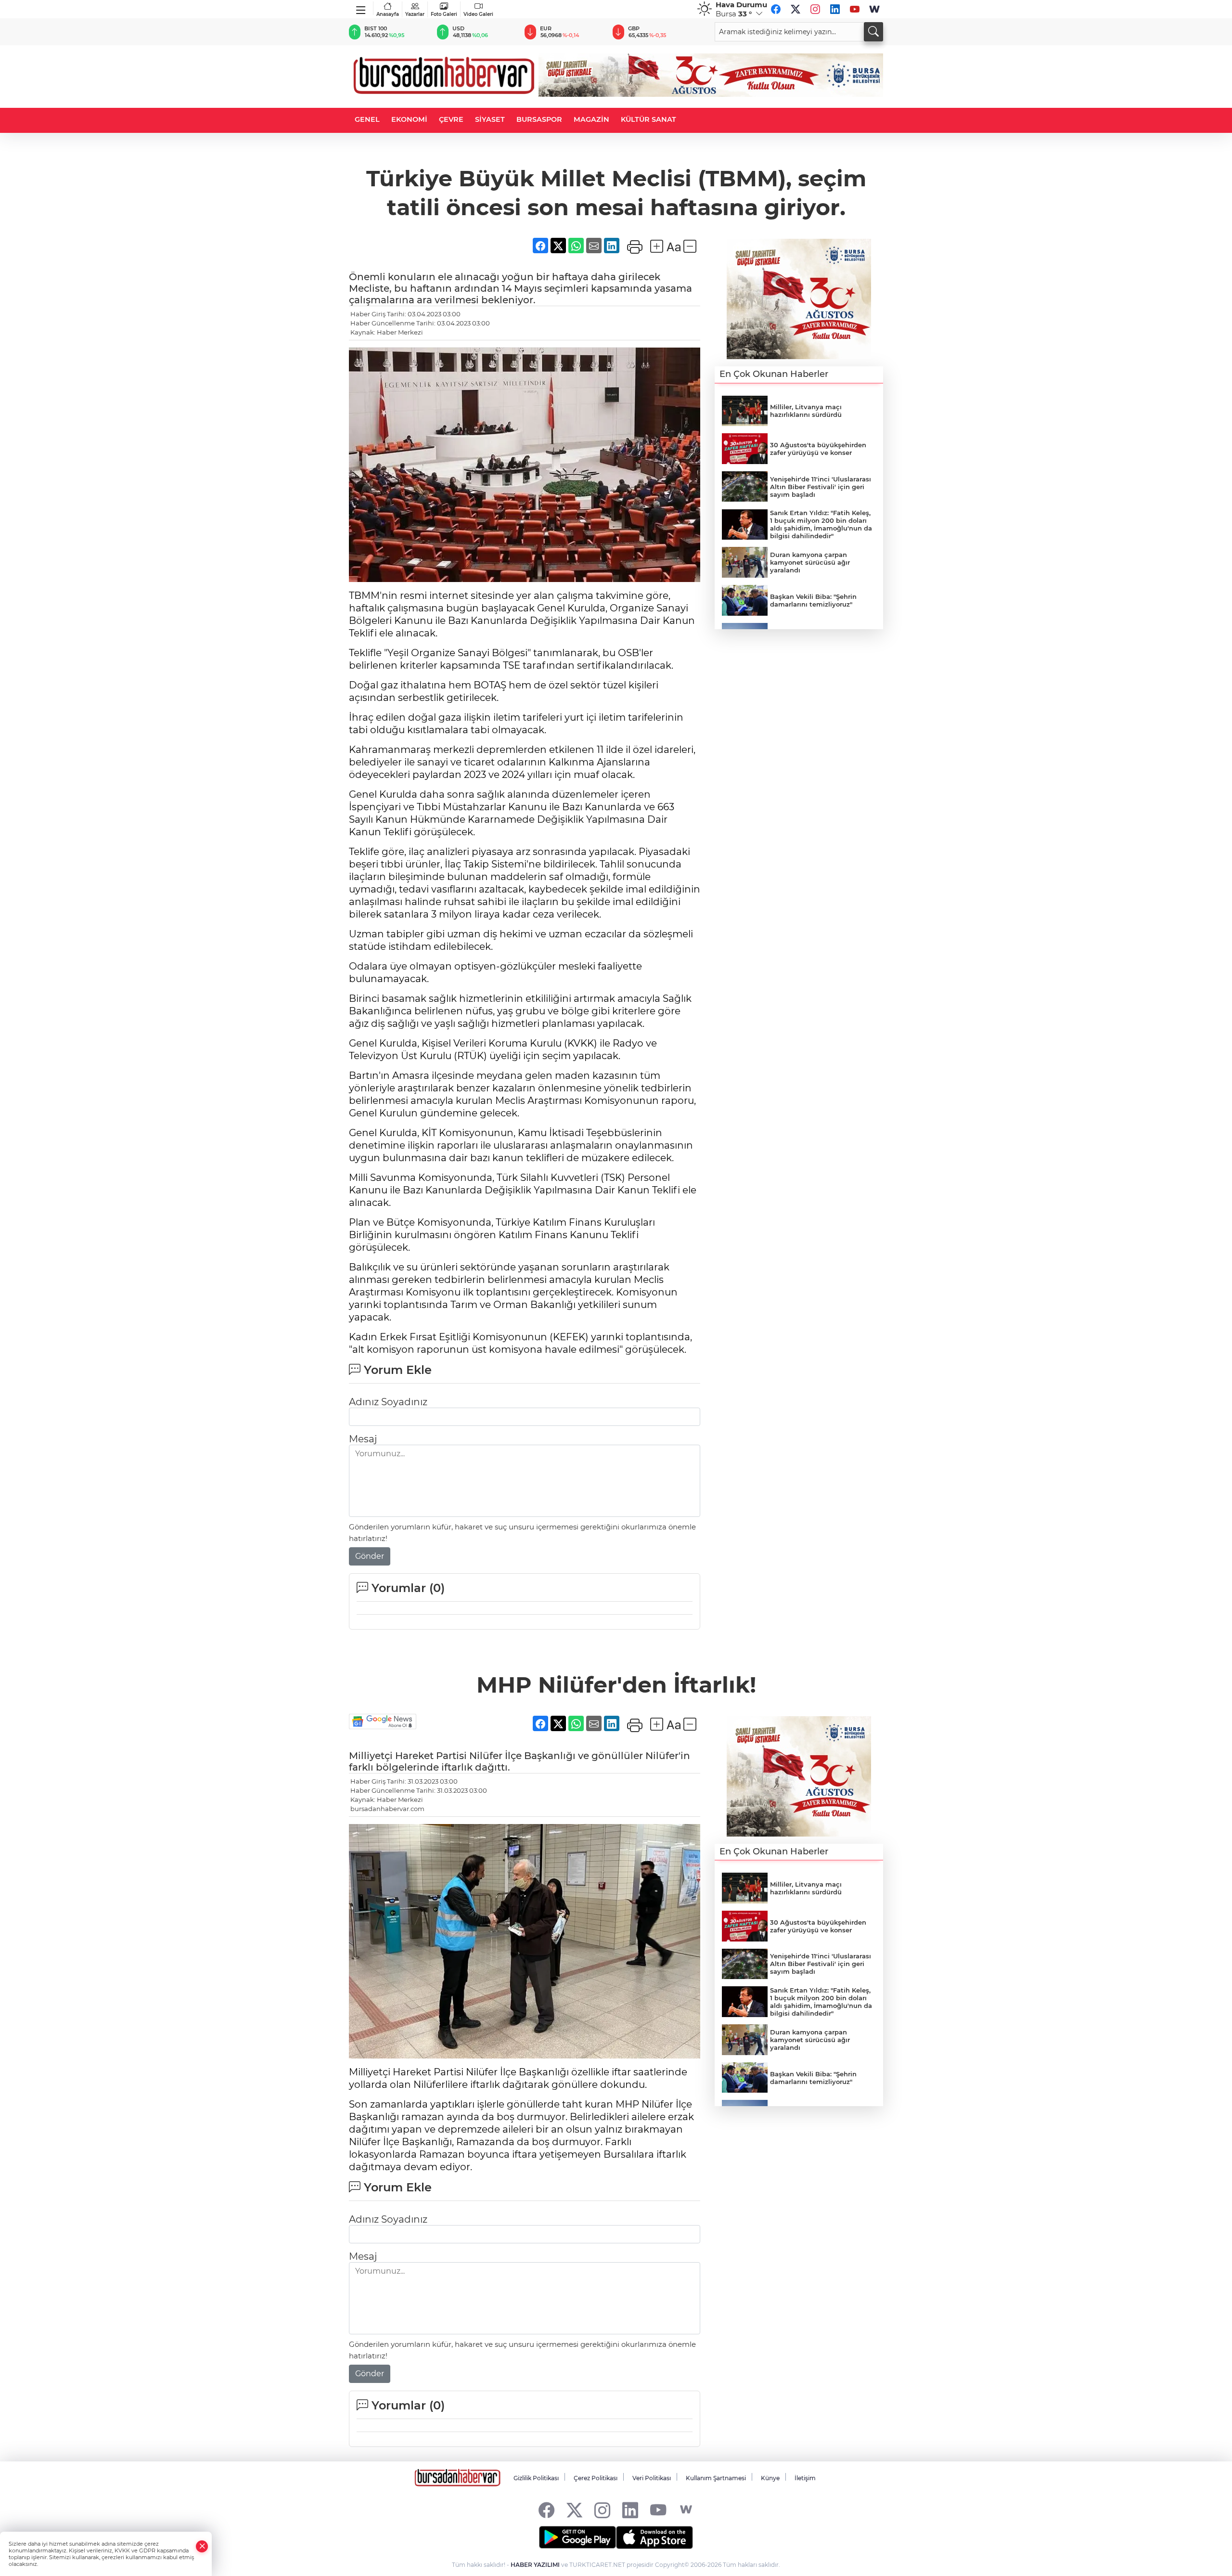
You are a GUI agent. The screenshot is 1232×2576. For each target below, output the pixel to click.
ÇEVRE (451, 119)
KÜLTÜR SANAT (648, 119)
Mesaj (363, 1439)
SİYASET (490, 119)
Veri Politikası (652, 2478)
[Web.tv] (874, 9)
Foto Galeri (444, 14)
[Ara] (873, 32)
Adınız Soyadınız (388, 1402)
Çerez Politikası (596, 2478)
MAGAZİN (591, 119)
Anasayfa (388, 14)
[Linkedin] (835, 9)
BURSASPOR (539, 119)
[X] (796, 9)
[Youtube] (855, 9)
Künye (770, 2478)
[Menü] (361, 8)
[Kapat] (202, 2546)
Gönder (370, 1556)
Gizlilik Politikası (536, 2478)
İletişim (805, 2478)
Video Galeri (478, 14)
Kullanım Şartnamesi (716, 2478)
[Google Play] (577, 2537)
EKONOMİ (409, 119)
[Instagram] (815, 9)
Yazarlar (415, 14)
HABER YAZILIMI (535, 2565)
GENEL (367, 119)
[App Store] (654, 2537)
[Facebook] (776, 9)
